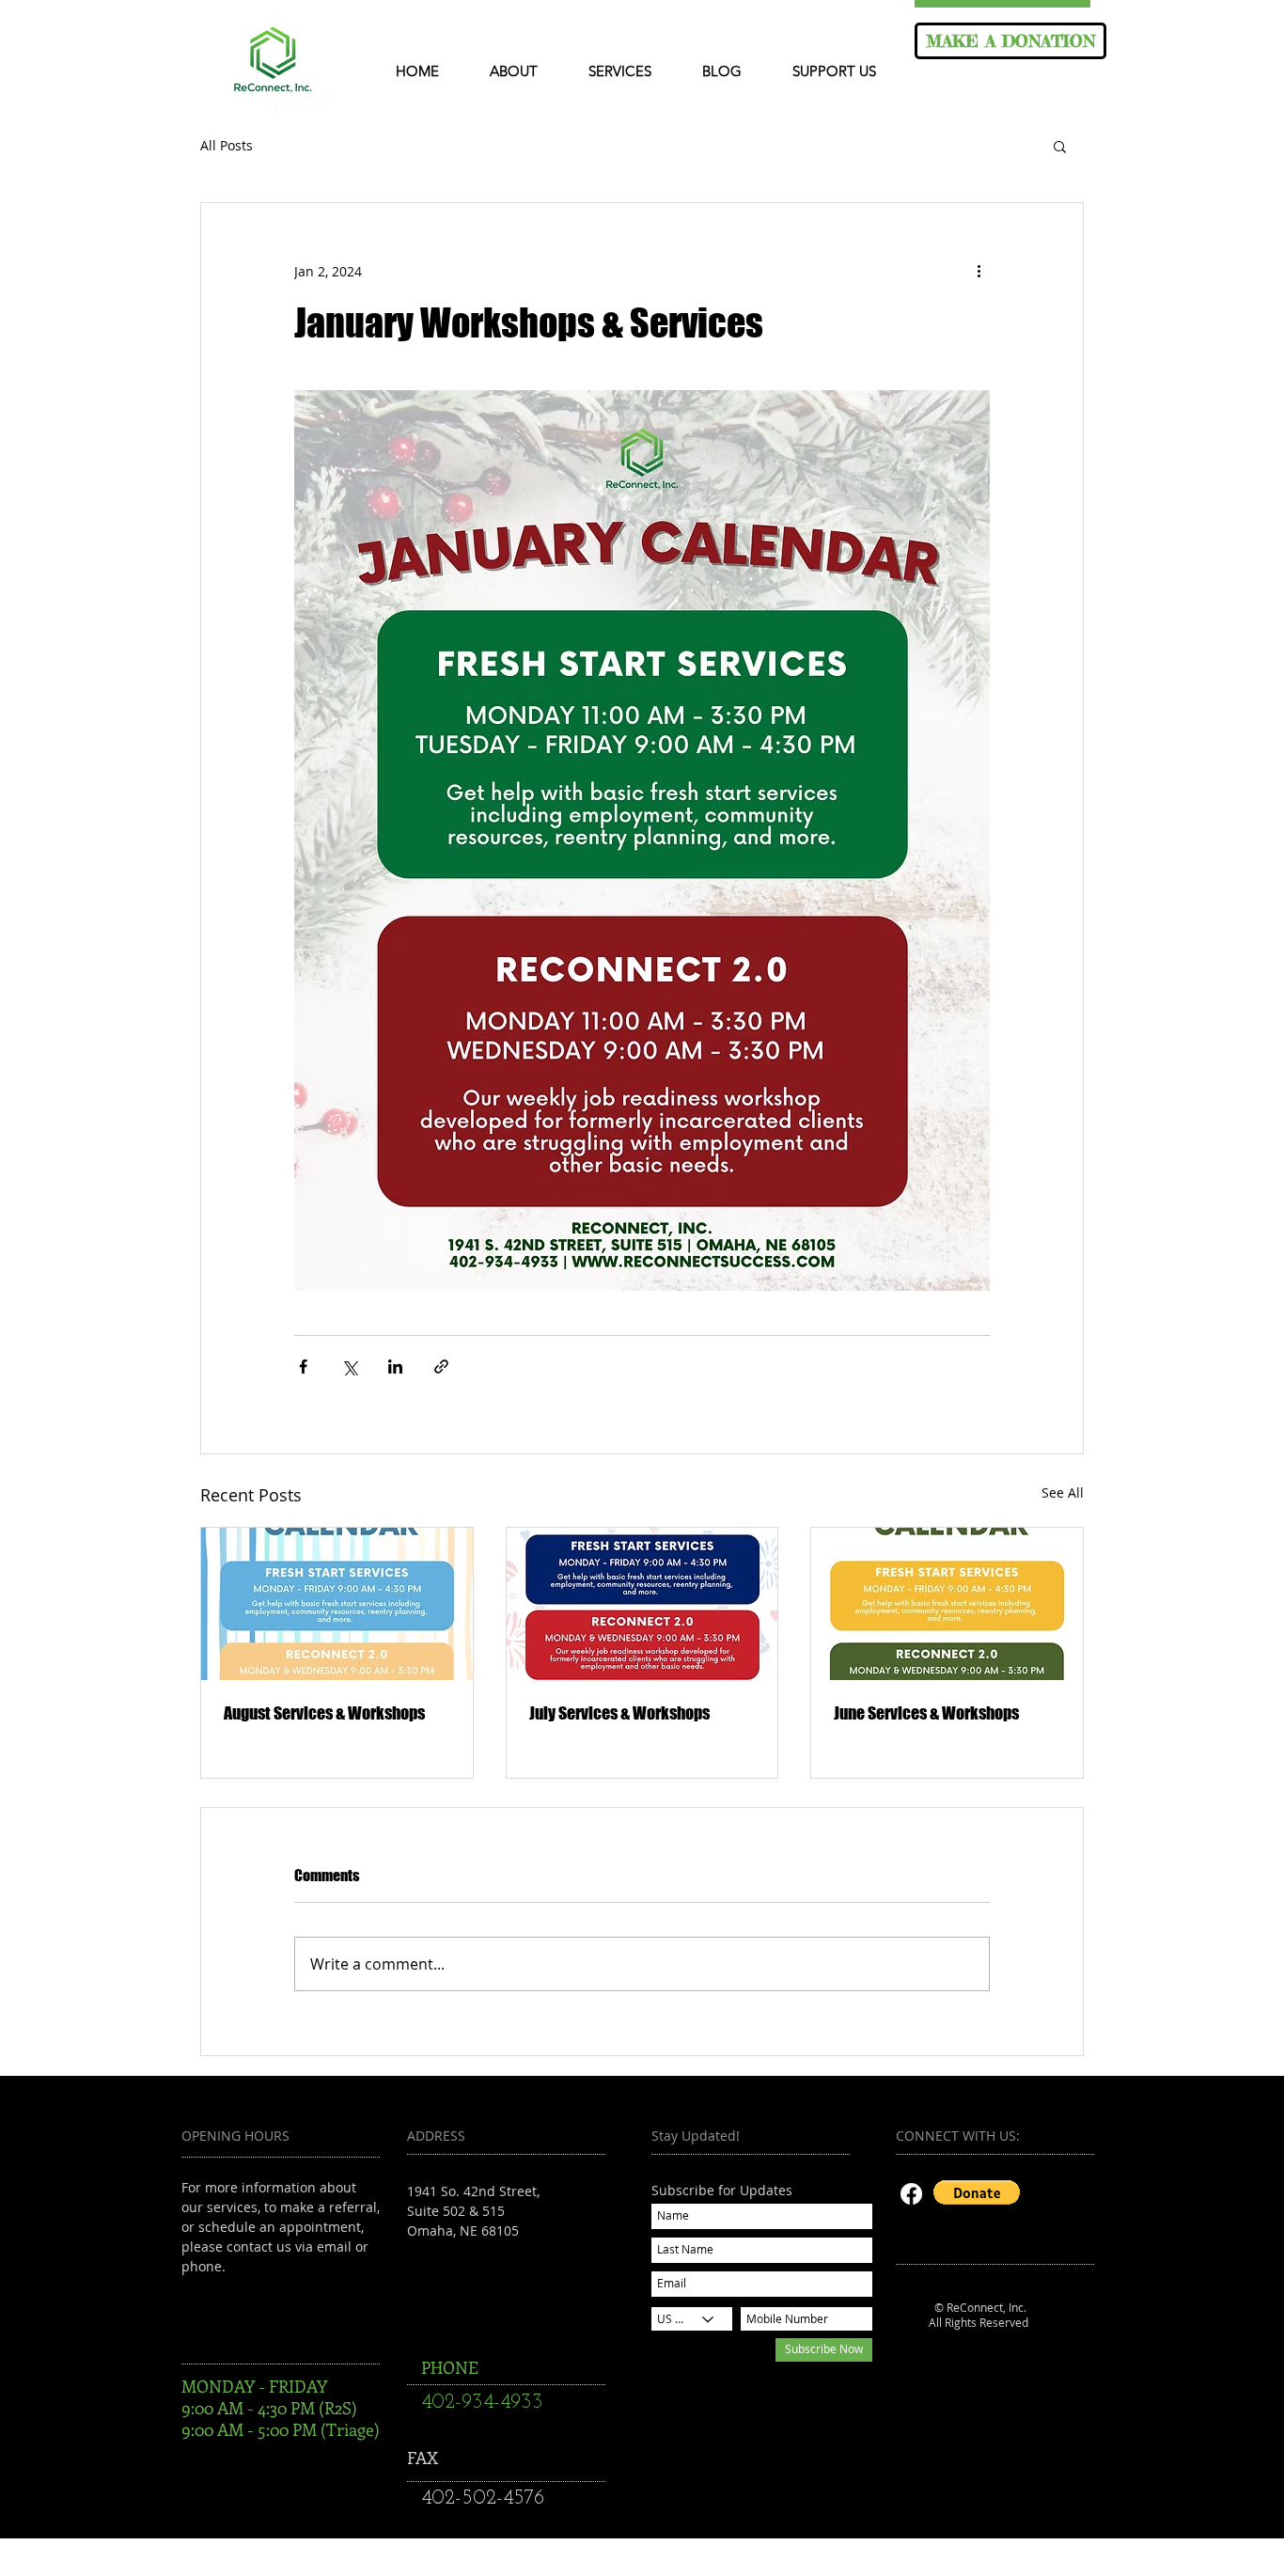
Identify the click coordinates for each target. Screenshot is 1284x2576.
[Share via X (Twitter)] (349, 1367)
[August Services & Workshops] (337, 1604)
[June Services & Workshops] (947, 1604)
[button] (1060, 146)
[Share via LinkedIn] (395, 1367)
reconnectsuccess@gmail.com (501, 2270)
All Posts (227, 146)
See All (1063, 1492)
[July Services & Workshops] (642, 1604)
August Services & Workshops (324, 1713)
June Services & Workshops (926, 1713)
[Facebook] (911, 2194)
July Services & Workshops (619, 1713)
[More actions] (979, 271)
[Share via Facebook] (303, 1367)
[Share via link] (441, 1367)
